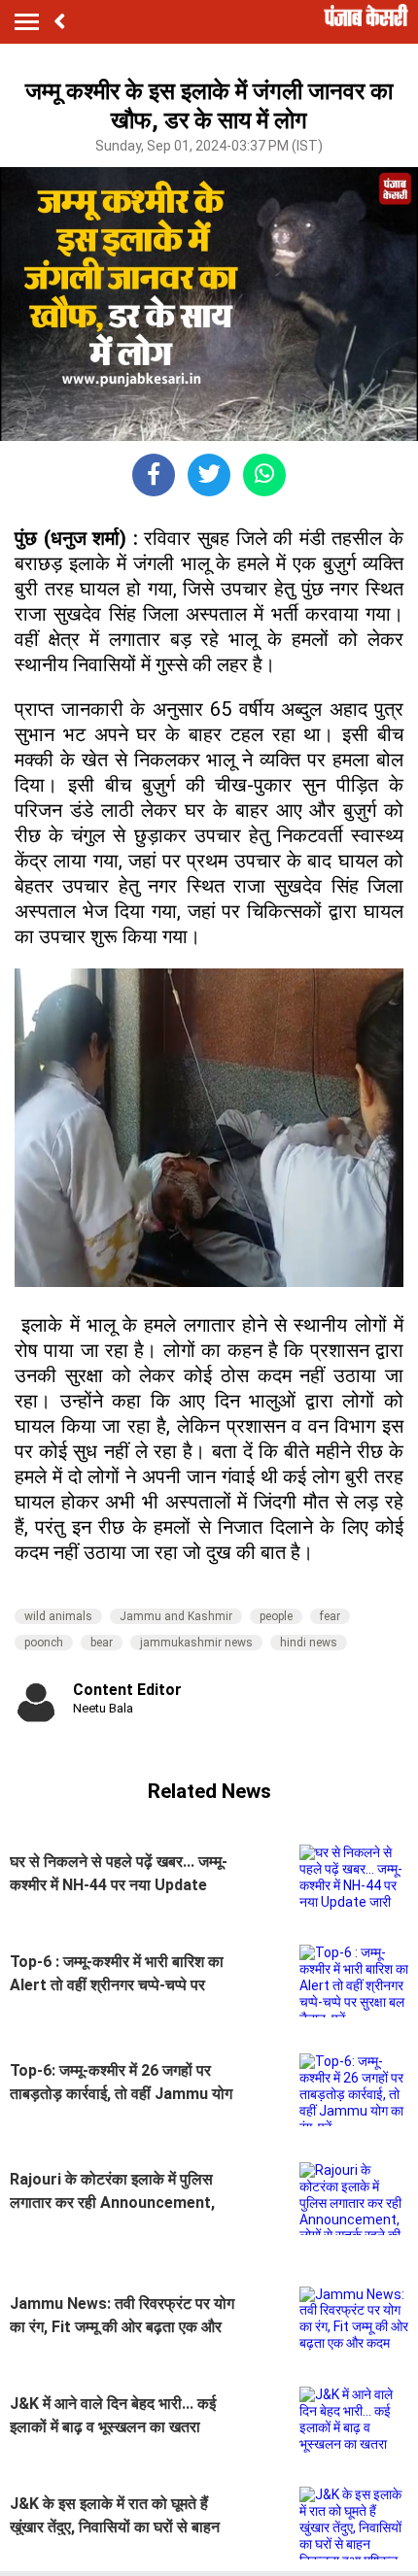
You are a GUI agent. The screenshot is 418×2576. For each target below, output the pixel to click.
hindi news (309, 1643)
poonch (44, 1643)
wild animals (58, 1616)
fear (330, 1616)
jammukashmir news (196, 1643)
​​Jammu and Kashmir (176, 1616)
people (276, 1616)
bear (102, 1643)
